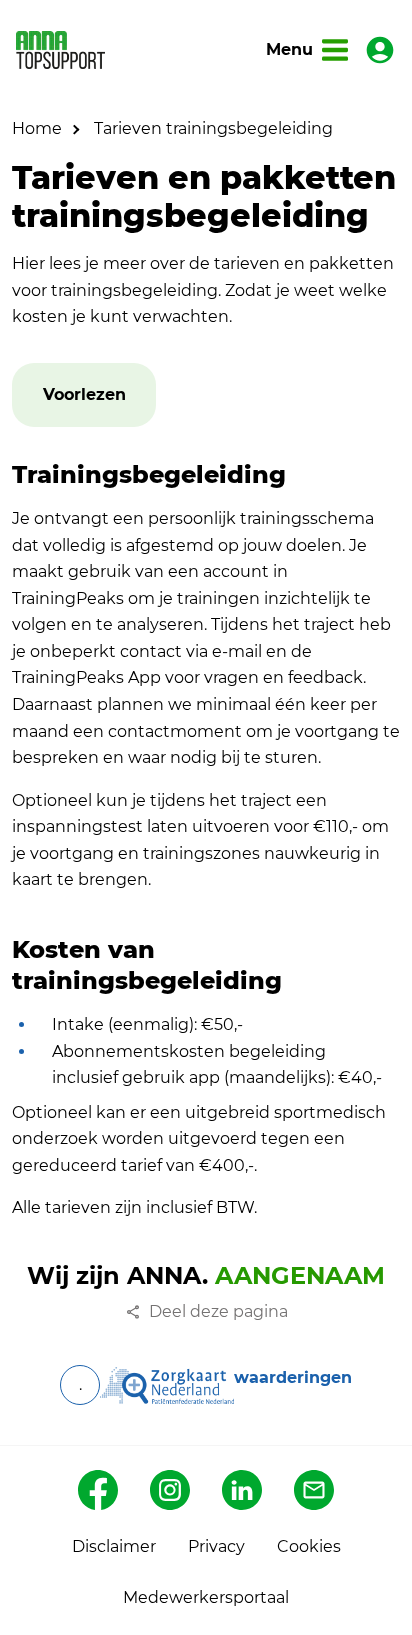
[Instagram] (170, 1490)
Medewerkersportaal (206, 1597)
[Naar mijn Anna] (380, 50)
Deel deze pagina (218, 1311)
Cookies (309, 1546)
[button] (84, 395)
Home (37, 128)
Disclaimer (114, 1546)
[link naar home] (60, 49)
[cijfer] (166, 1385)
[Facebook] (98, 1490)
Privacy (216, 1546)
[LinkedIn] (242, 1490)
